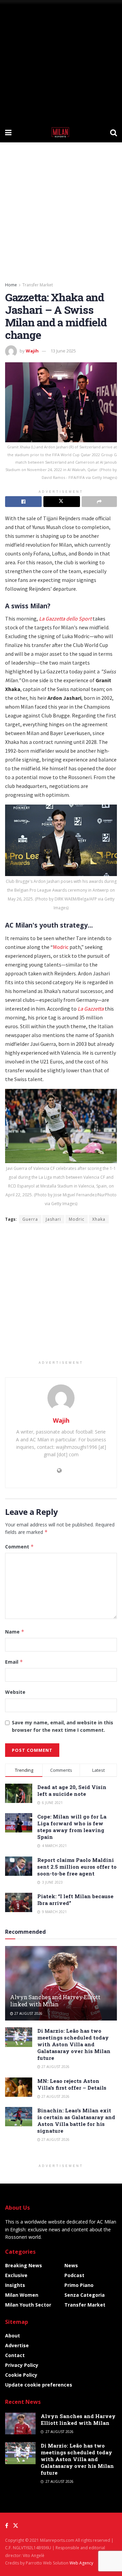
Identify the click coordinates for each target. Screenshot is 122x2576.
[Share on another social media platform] (99, 502)
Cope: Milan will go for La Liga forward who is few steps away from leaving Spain (72, 1827)
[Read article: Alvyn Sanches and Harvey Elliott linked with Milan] (61, 1986)
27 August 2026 (28, 2013)
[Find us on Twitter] (16, 2526)
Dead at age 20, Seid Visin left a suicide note (72, 1790)
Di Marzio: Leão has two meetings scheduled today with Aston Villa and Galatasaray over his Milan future (74, 2044)
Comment (19, 1547)
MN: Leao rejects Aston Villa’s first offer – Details (72, 2084)
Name (15, 1632)
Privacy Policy (22, 2365)
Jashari (53, 1219)
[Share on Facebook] (23, 502)
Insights (15, 2285)
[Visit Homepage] (61, 132)
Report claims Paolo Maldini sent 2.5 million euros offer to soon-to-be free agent (77, 1867)
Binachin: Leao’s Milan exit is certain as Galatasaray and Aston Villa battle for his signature (76, 2121)
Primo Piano (79, 2285)
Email (14, 1662)
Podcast (74, 2275)
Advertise (17, 2345)
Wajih (32, 351)
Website (15, 1692)
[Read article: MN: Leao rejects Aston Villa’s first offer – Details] (19, 2087)
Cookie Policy (21, 2375)
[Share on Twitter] (62, 502)
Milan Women (22, 2295)
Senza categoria (85, 2295)
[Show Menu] (8, 132)
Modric (61, 947)
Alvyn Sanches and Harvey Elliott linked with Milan (55, 2001)
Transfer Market (38, 285)
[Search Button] (114, 132)
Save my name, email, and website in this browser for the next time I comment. (63, 1726)
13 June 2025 (63, 351)
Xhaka (99, 1219)
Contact (15, 2355)
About (13, 2336)
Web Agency (81, 2563)
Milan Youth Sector (28, 2305)
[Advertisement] (61, 61)
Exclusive (16, 2275)
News (71, 2265)
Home (11, 285)
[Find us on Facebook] (7, 2526)
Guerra (30, 1219)
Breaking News (24, 2265)
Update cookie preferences (39, 2385)
